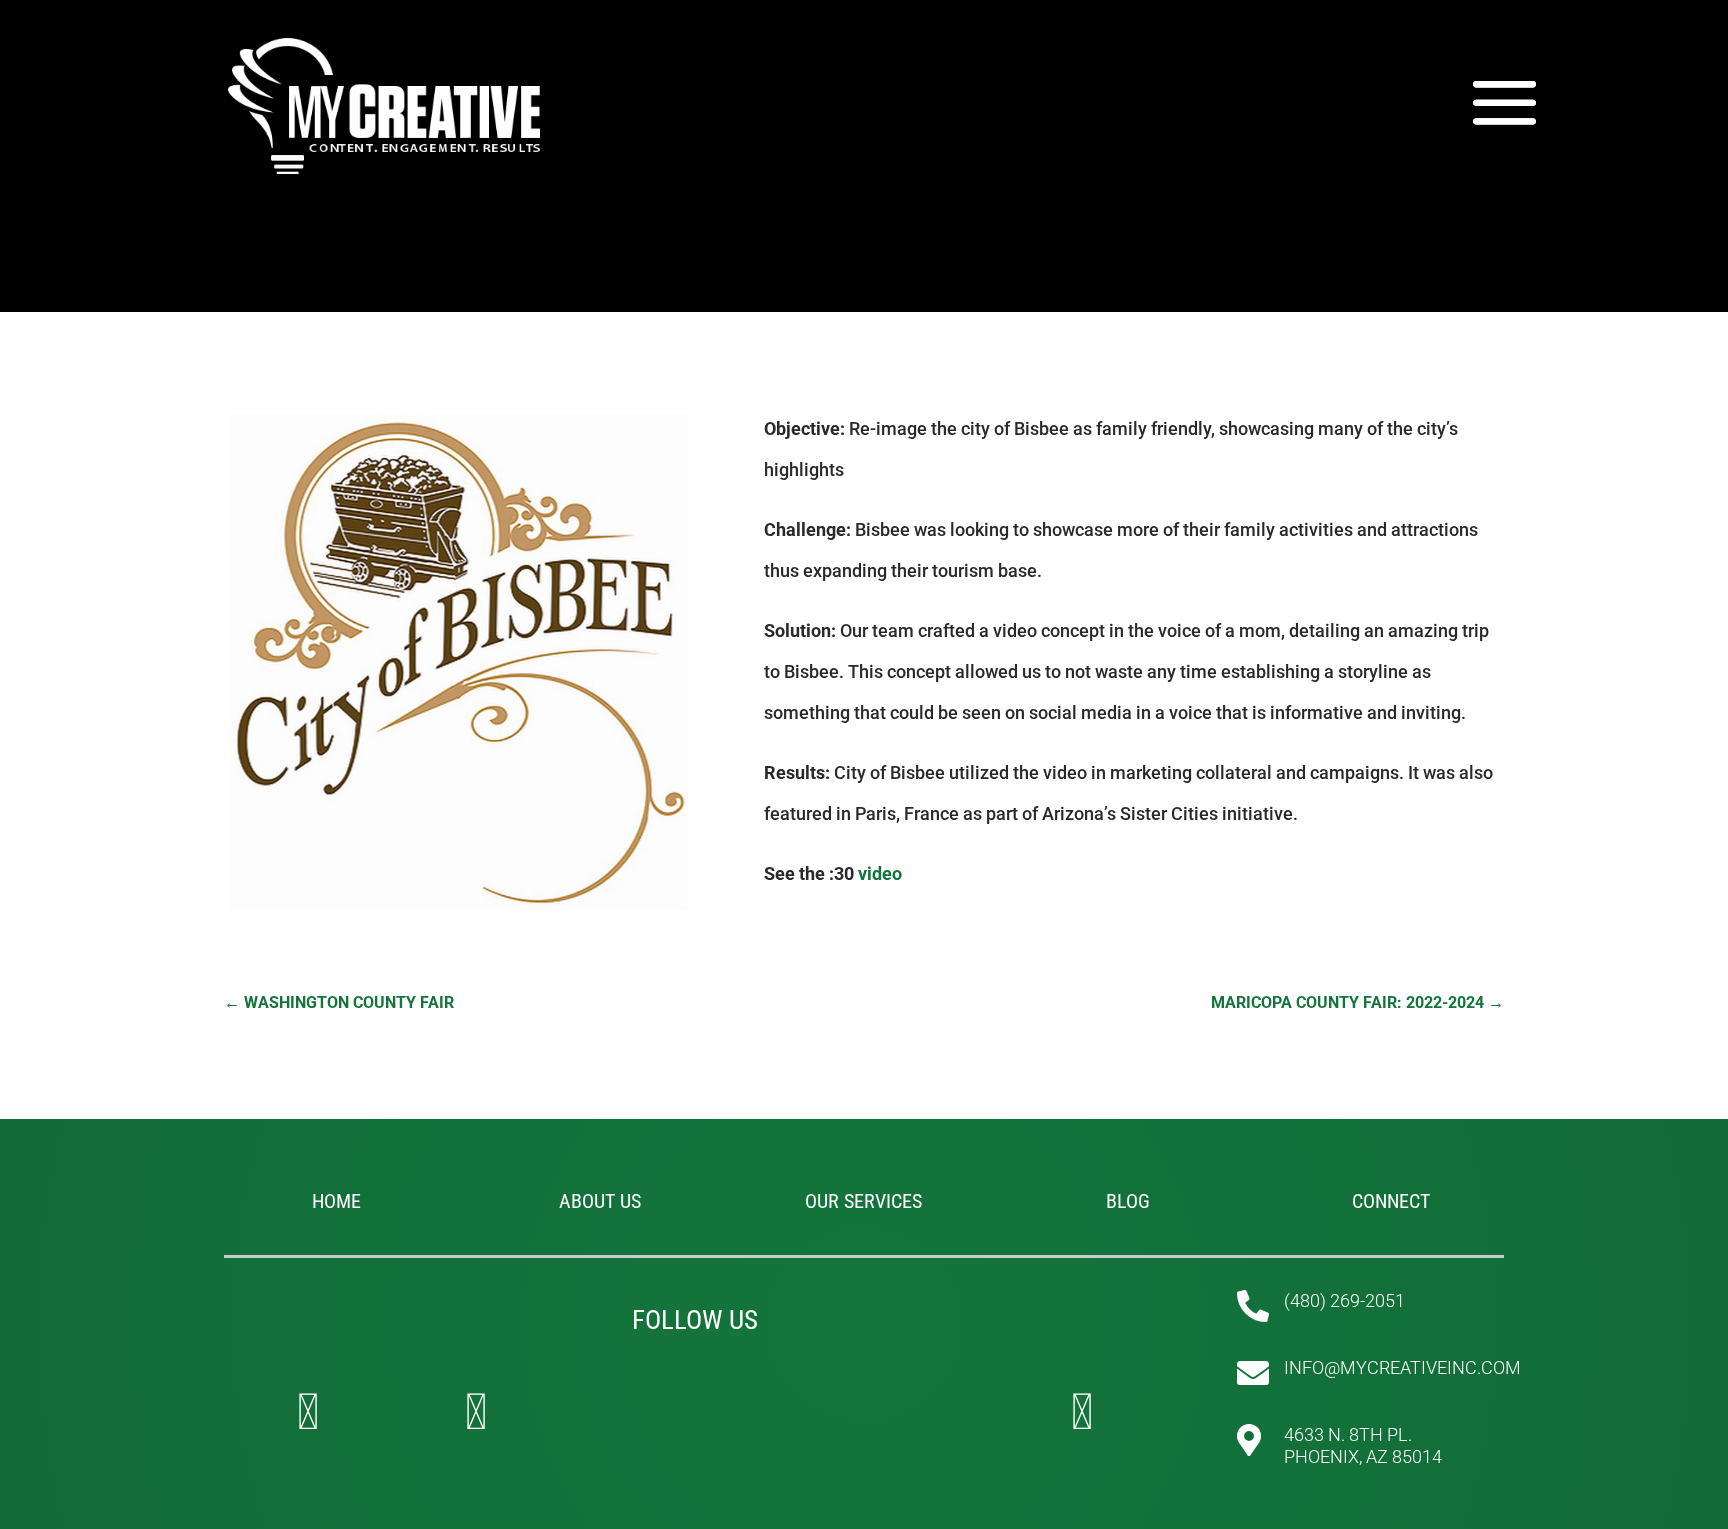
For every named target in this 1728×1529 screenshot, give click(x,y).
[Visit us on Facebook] (308, 1412)
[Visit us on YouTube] (1082, 1412)
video (880, 873)
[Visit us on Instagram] (476, 1412)
